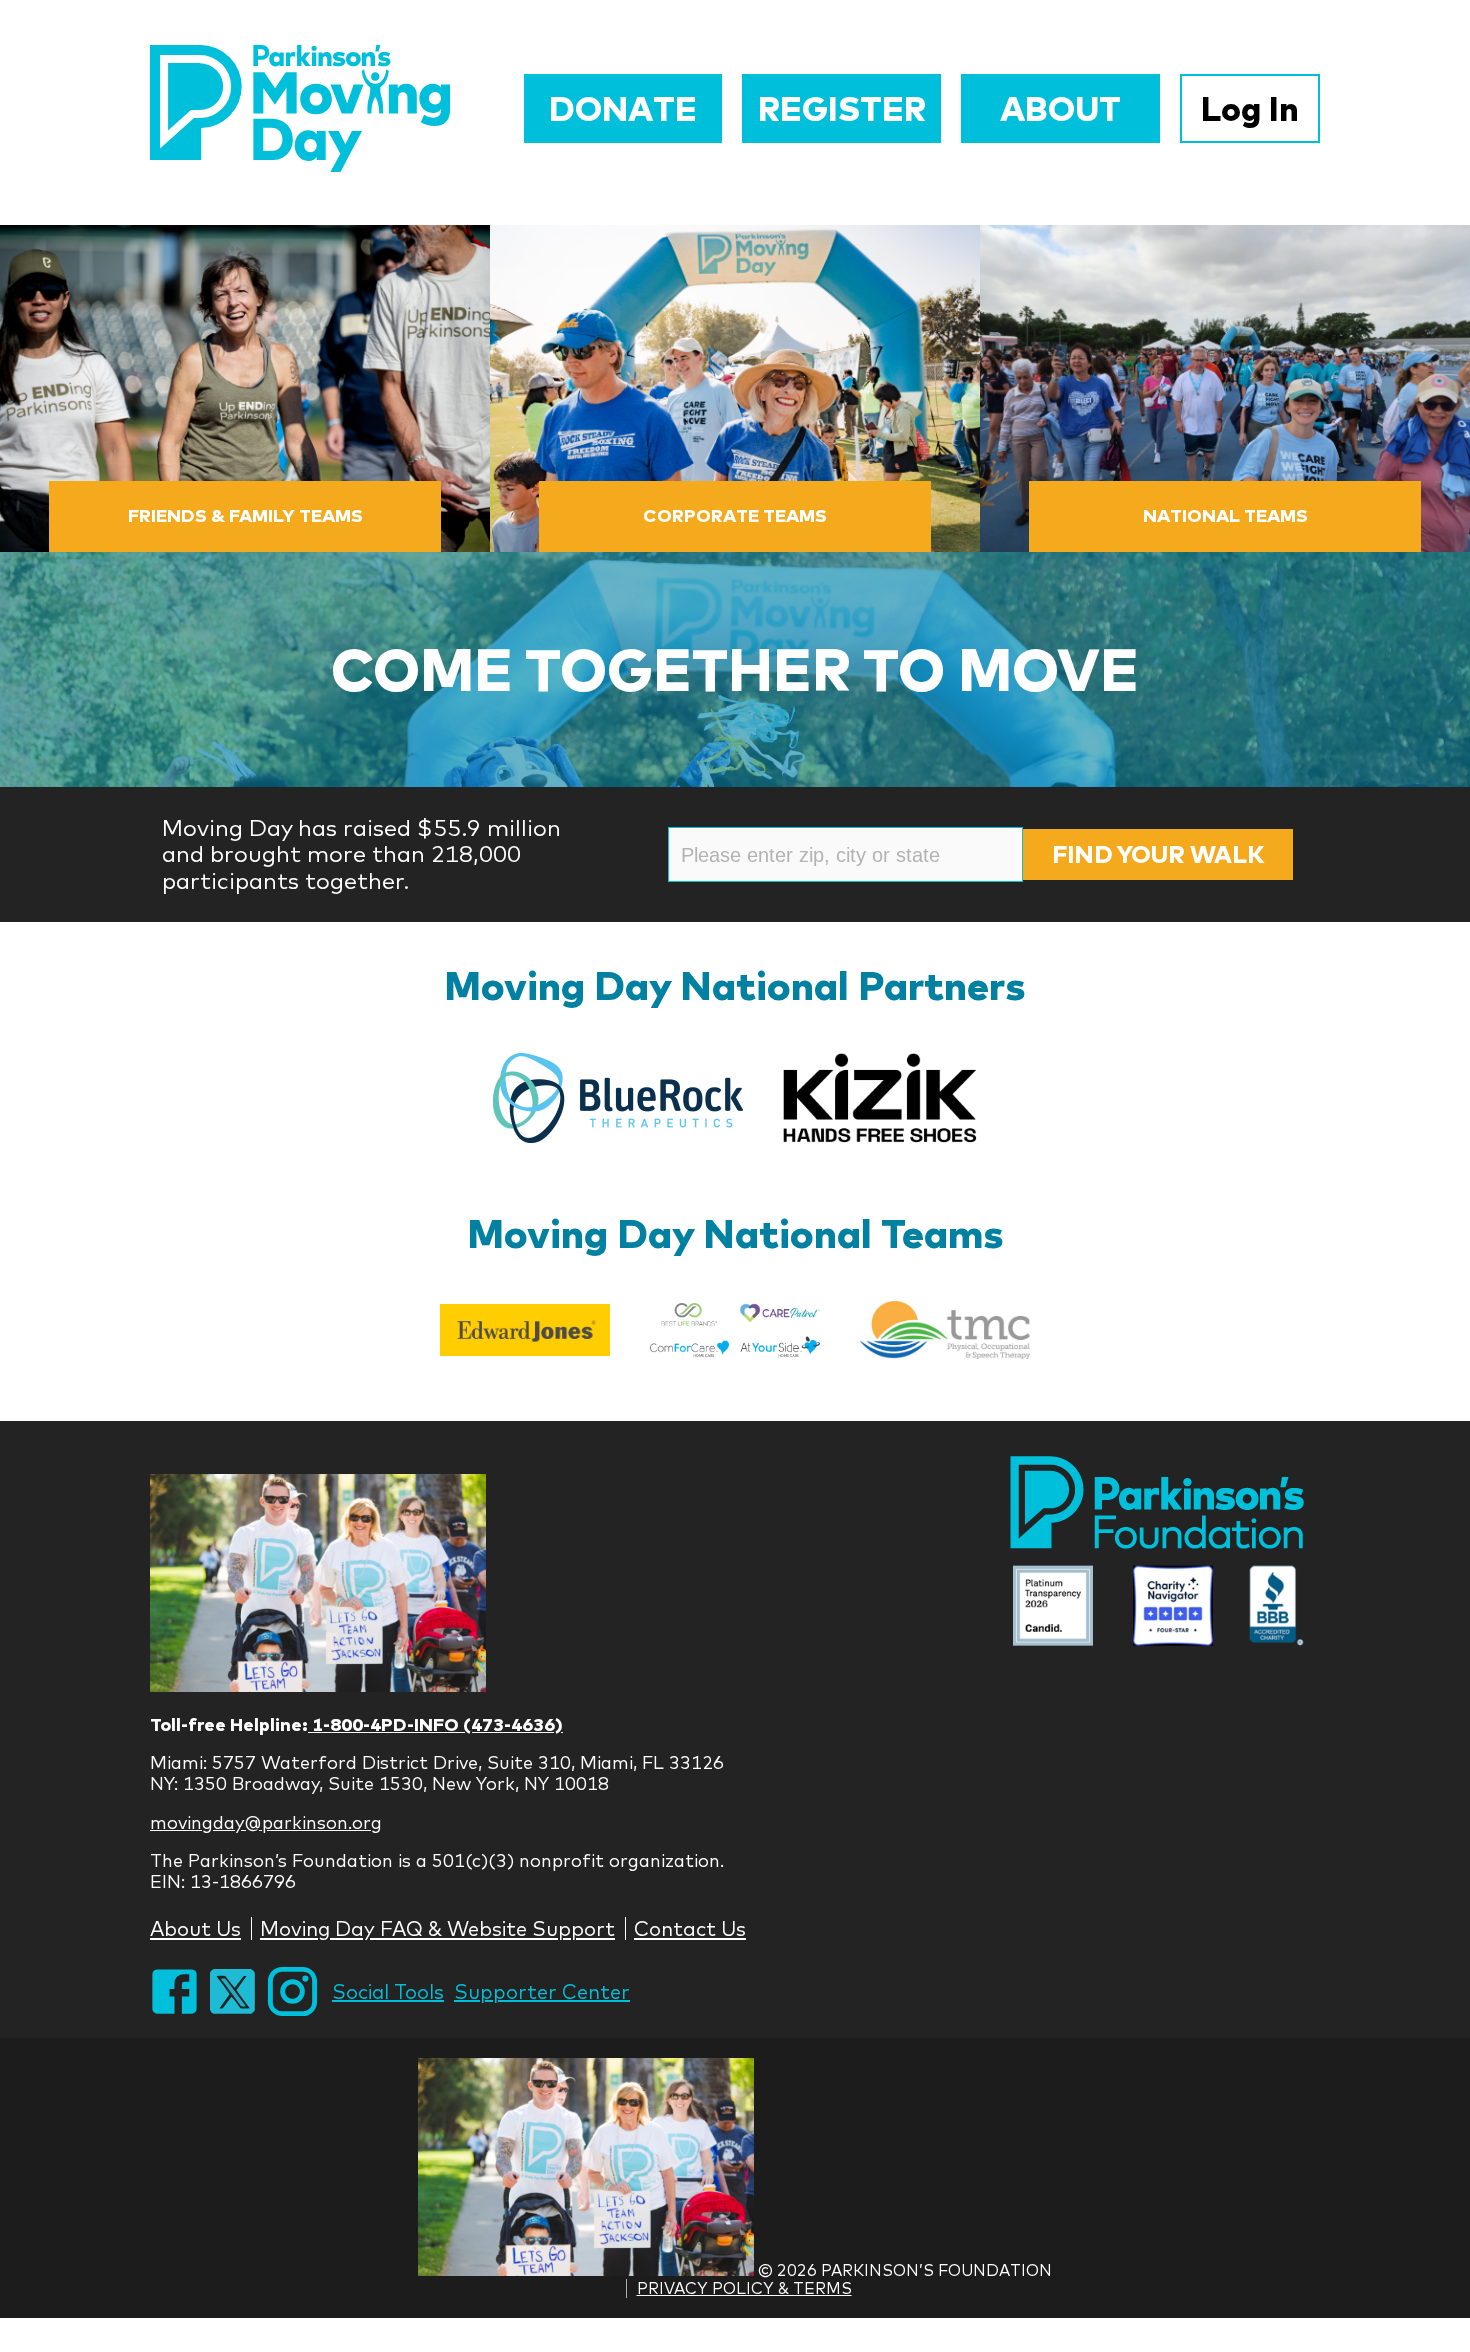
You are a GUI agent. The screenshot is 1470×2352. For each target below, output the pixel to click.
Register (842, 108)
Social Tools (388, 1991)
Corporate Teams (735, 515)
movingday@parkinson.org (266, 1822)
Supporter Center (542, 1991)
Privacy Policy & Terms (744, 2288)
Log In (1250, 108)
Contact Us (690, 1928)
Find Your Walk (1158, 854)
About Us (195, 1928)
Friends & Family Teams (245, 515)
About (1060, 108)
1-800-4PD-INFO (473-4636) (435, 1724)
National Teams (1225, 515)
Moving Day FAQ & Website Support (437, 1928)
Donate (623, 108)
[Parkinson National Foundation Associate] (1053, 1608)
